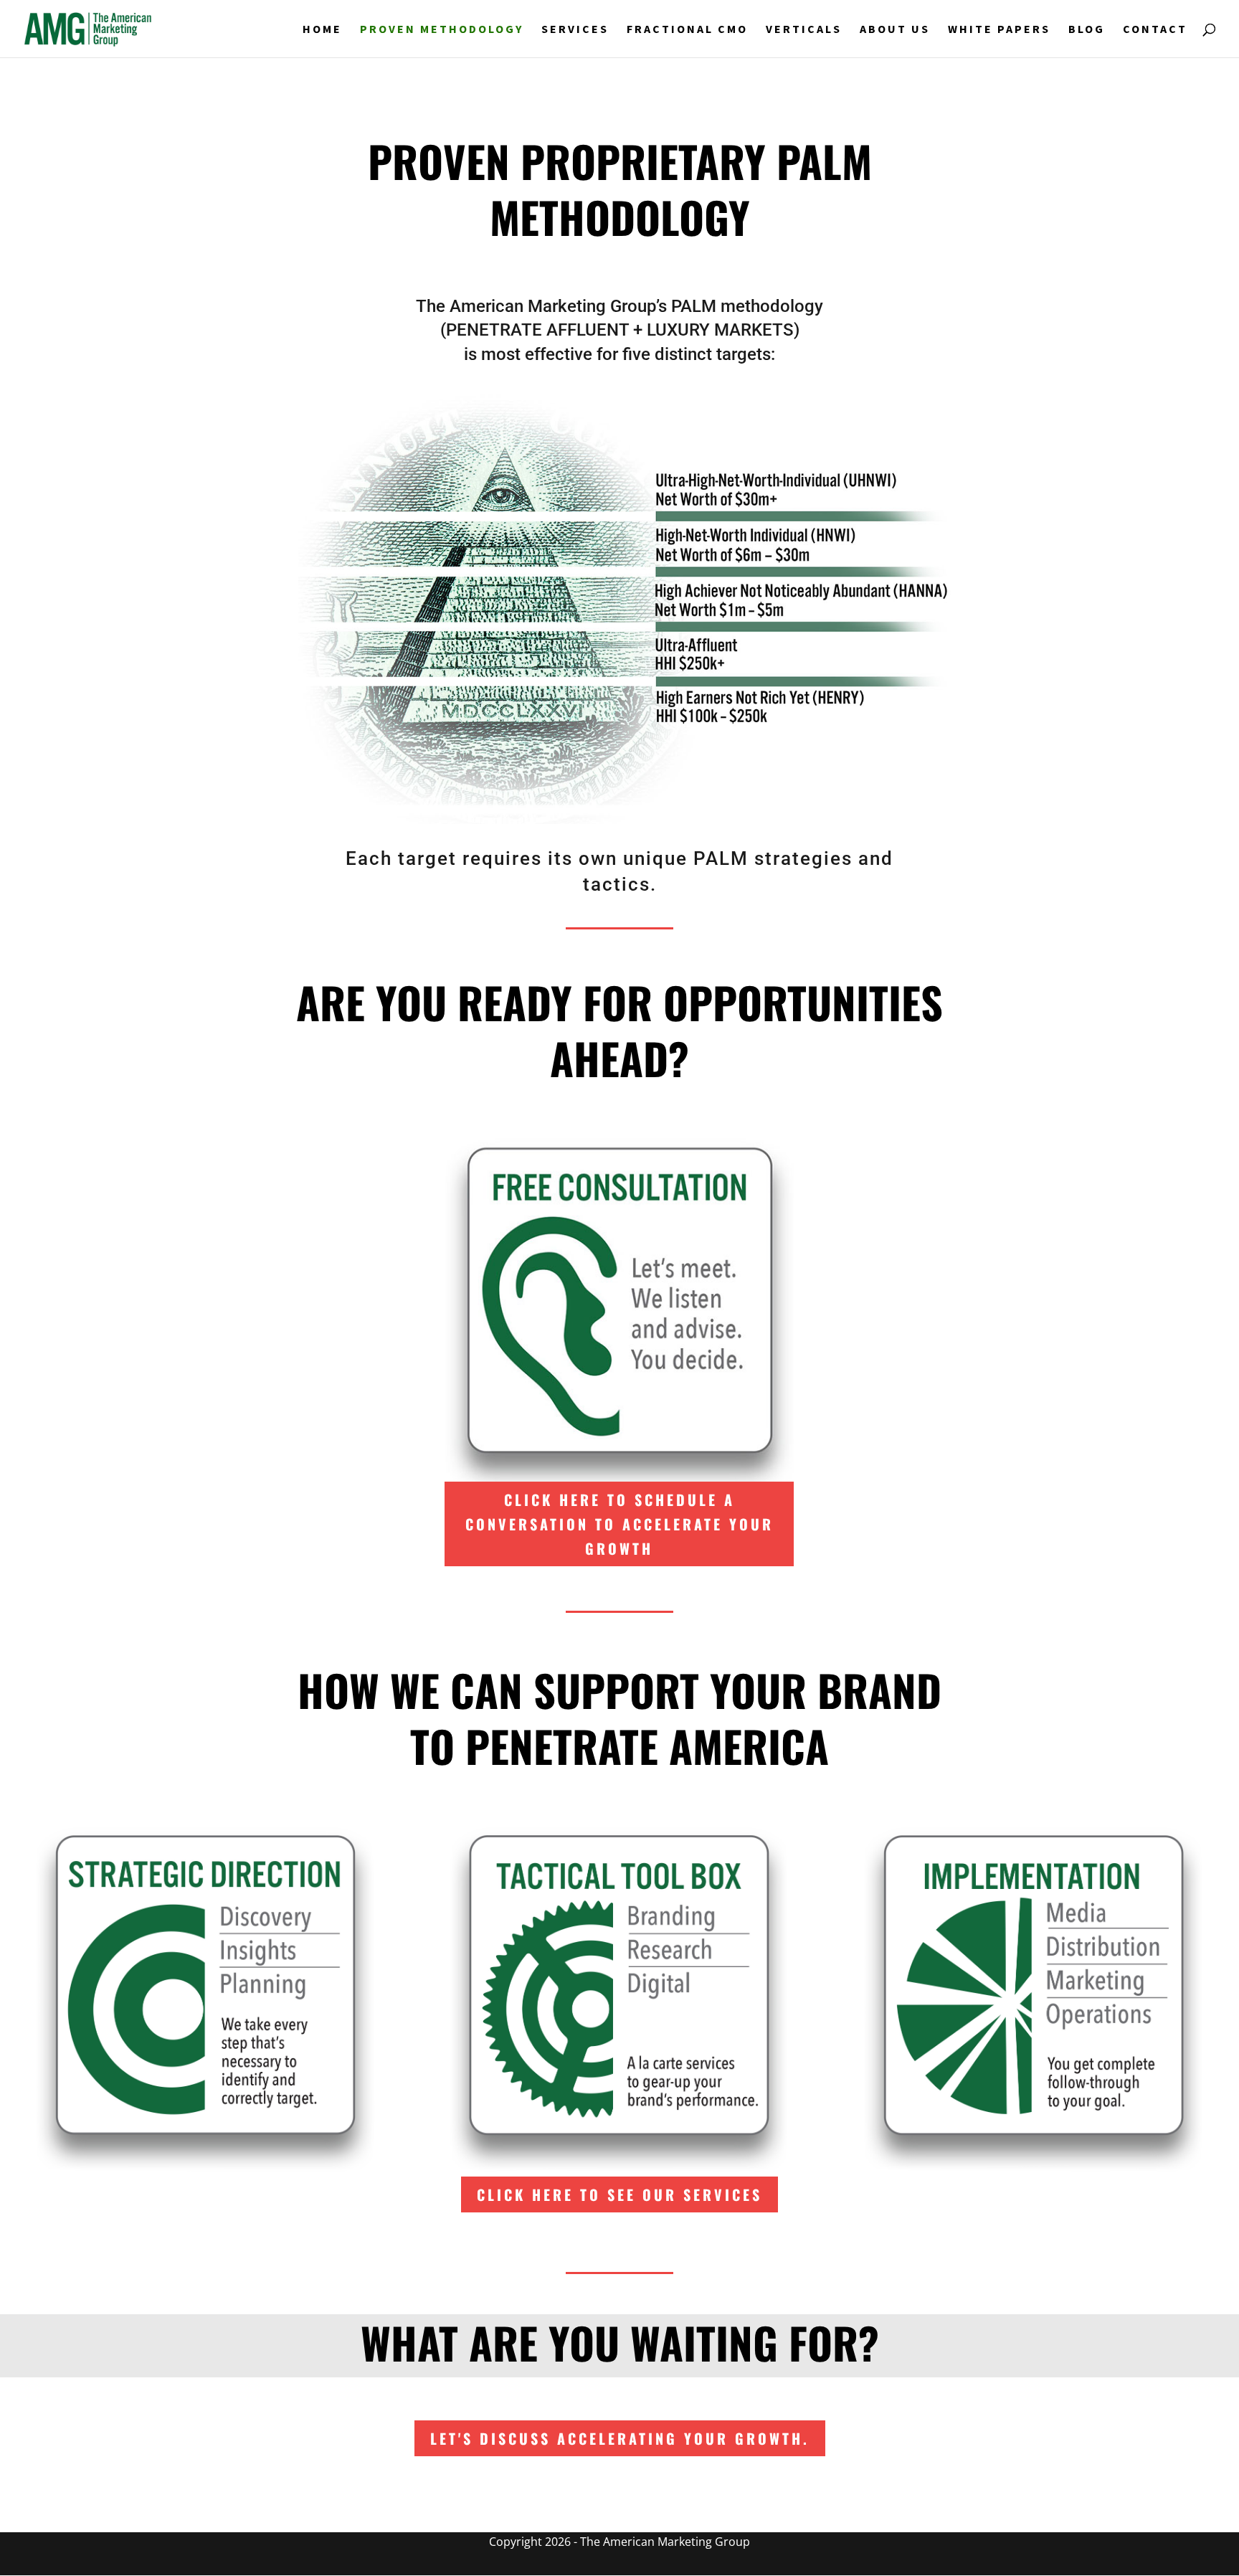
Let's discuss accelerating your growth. (620, 2438)
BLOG (1087, 30)
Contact (1155, 30)
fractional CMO (687, 30)
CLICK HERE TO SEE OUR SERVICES (619, 2194)
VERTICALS (804, 30)
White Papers (999, 30)
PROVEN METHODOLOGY (442, 30)
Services (575, 30)
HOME (322, 30)
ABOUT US (895, 30)
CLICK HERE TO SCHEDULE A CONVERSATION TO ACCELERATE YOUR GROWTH (619, 1524)
